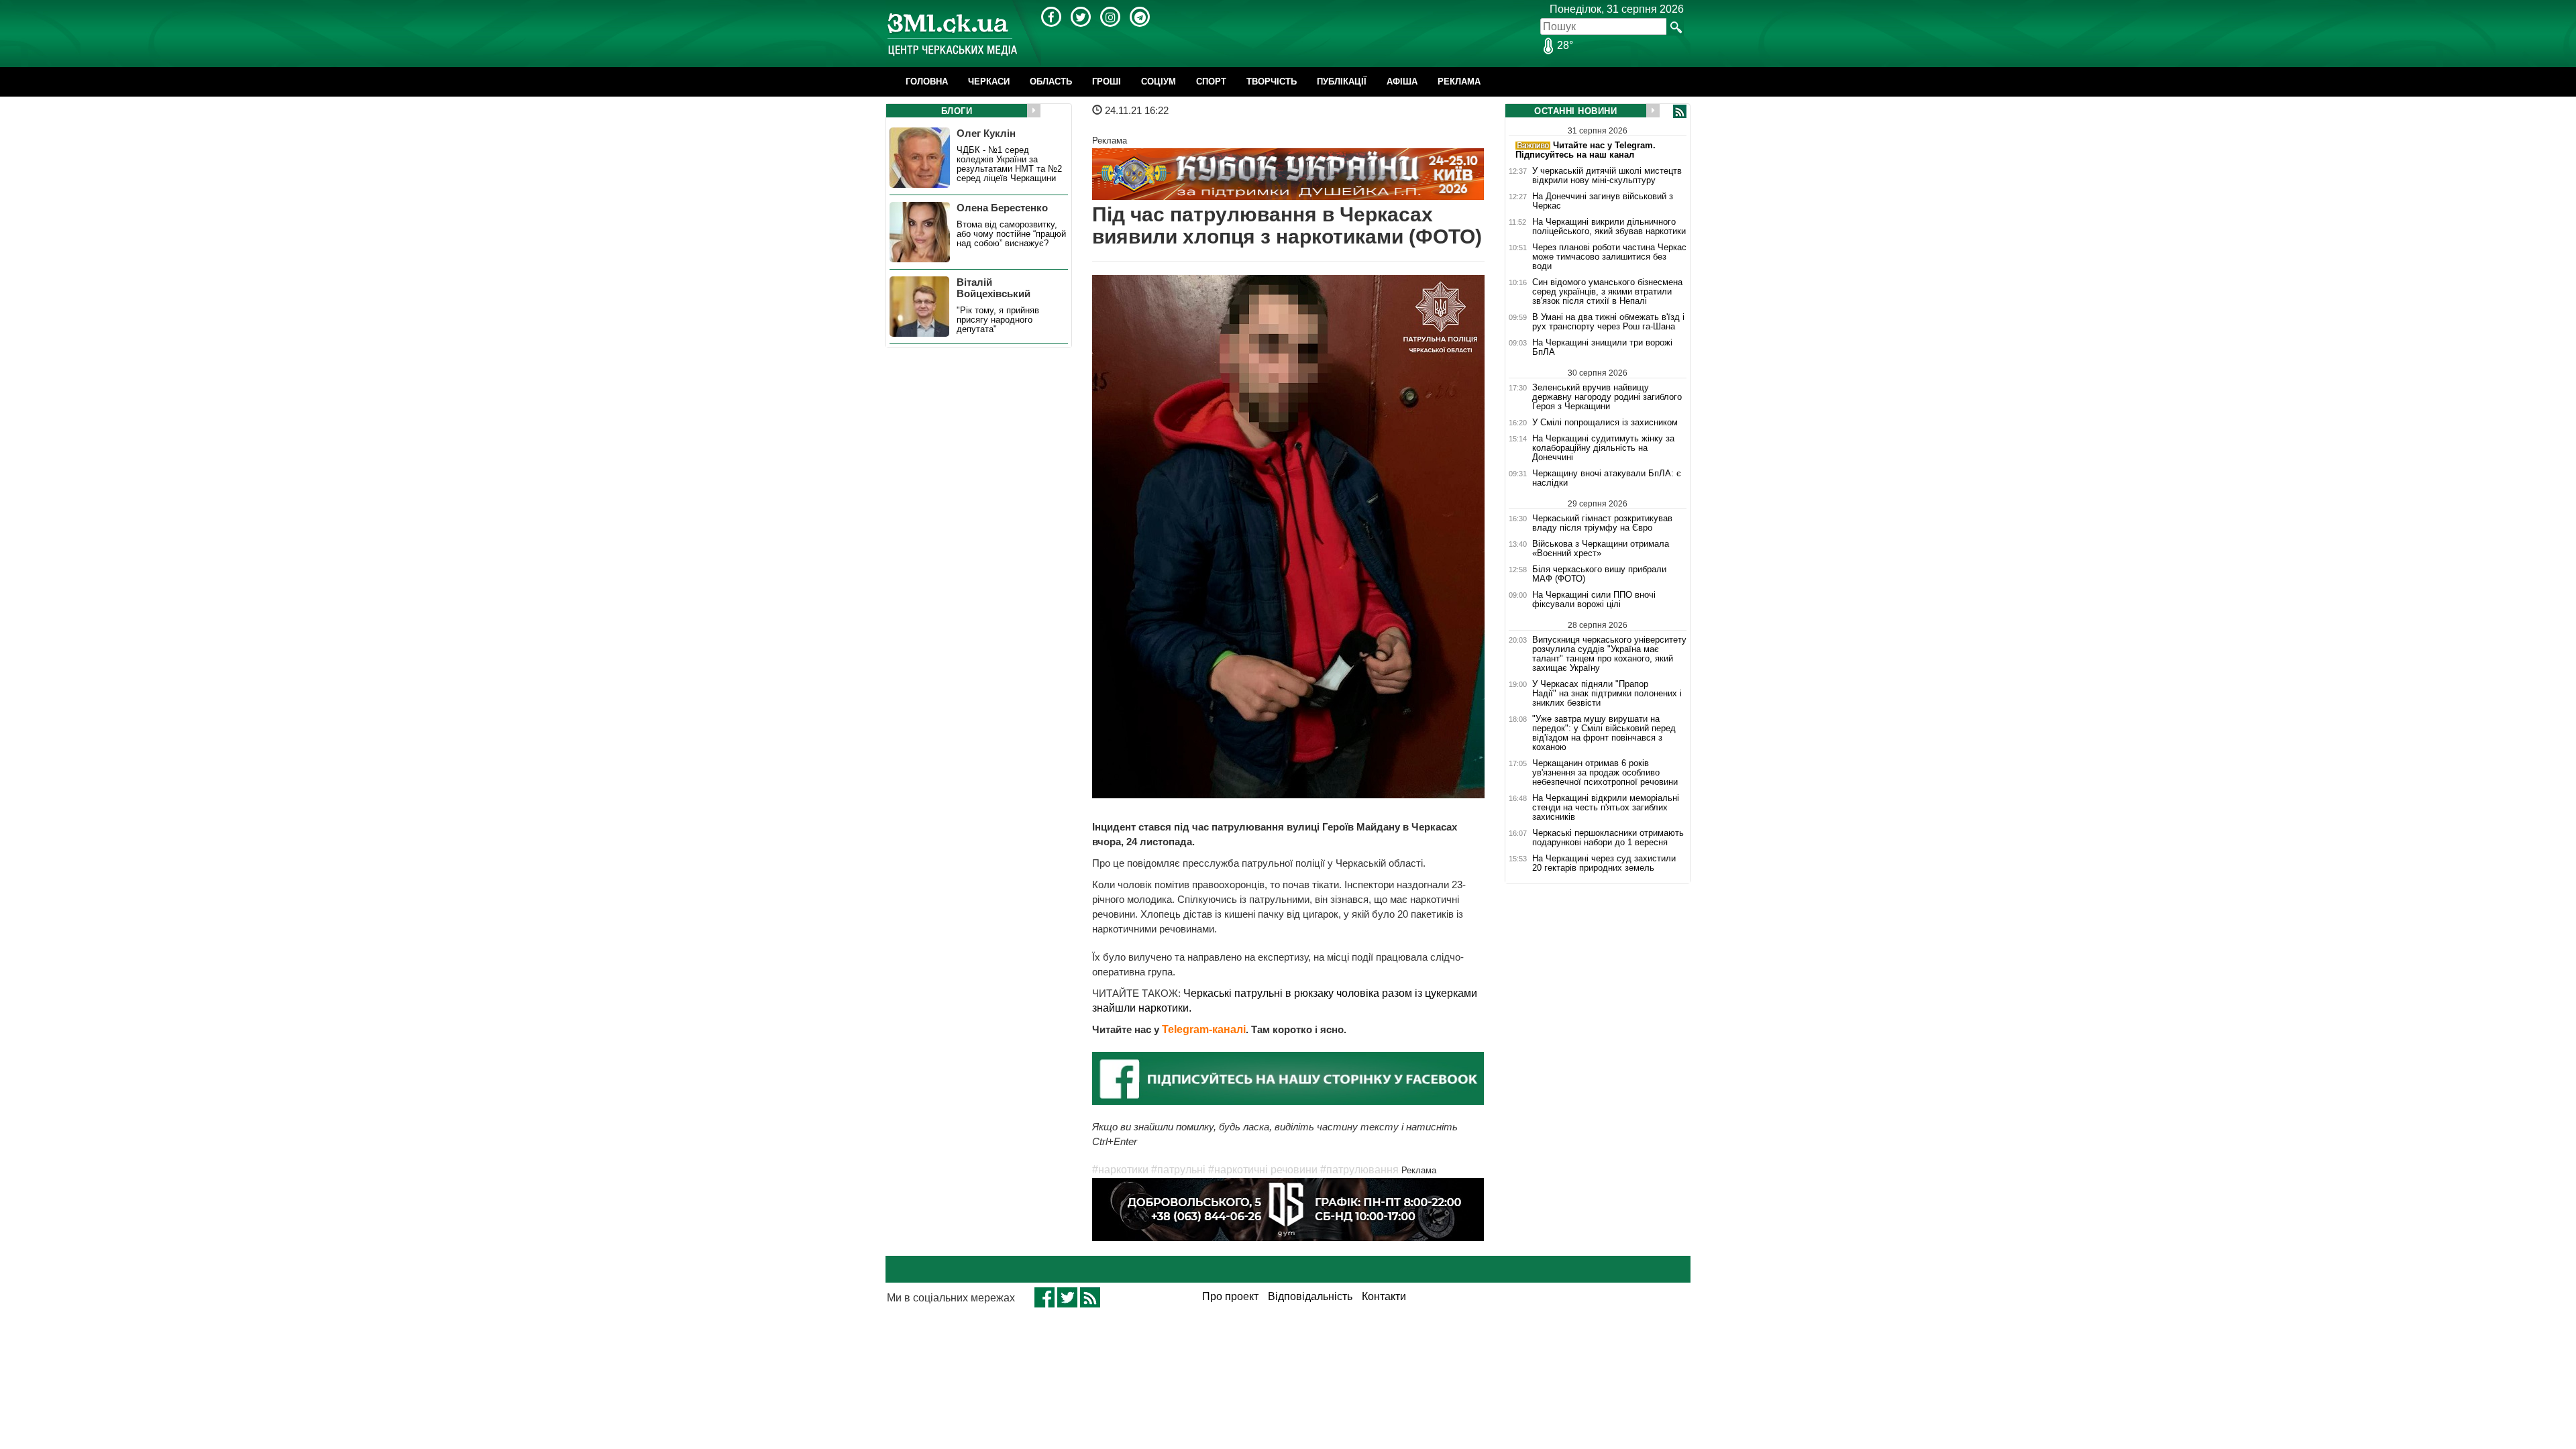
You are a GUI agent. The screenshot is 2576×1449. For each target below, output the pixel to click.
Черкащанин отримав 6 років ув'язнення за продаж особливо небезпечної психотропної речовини (1605, 773)
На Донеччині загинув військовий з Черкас (1603, 201)
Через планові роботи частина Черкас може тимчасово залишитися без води (1609, 257)
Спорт (1211, 82)
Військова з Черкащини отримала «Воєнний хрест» (1601, 549)
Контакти (1384, 1296)
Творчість (1272, 82)
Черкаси (989, 82)
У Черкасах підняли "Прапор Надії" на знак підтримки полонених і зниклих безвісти (1607, 694)
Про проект (1230, 1296)
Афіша (1402, 82)
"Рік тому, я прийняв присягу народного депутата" (998, 320)
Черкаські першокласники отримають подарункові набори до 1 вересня (1608, 838)
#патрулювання (1359, 1170)
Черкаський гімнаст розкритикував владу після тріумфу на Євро (1602, 523)
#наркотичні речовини (1263, 1170)
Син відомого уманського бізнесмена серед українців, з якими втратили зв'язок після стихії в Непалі (1607, 292)
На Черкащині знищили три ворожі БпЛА (1602, 347)
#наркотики (1120, 1170)
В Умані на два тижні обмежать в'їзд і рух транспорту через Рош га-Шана (1608, 322)
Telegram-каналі (1204, 1029)
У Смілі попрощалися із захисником (1605, 423)
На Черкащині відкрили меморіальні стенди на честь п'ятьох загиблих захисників (1606, 808)
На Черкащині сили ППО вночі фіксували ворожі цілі (1594, 600)
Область (1051, 82)
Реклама (1459, 82)
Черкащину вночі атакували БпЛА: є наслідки (1607, 478)
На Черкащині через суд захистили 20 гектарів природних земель (1604, 863)
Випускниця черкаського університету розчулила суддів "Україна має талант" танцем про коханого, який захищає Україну (1609, 654)
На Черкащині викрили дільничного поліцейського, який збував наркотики (1609, 227)
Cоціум (1159, 82)
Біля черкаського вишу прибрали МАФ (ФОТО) (1599, 574)
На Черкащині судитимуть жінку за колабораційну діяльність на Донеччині (1603, 448)
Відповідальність (1310, 1296)
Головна (927, 82)
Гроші (1107, 82)
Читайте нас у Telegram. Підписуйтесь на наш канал (1586, 150)
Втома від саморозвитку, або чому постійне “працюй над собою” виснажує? (1011, 234)
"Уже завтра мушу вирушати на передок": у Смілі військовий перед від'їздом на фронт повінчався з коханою (1604, 733)
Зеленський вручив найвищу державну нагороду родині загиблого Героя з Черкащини (1607, 397)
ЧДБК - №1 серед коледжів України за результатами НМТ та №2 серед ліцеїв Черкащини (1009, 164)
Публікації (1342, 82)
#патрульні (1178, 1170)
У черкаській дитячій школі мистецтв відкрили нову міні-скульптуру (1607, 176)
